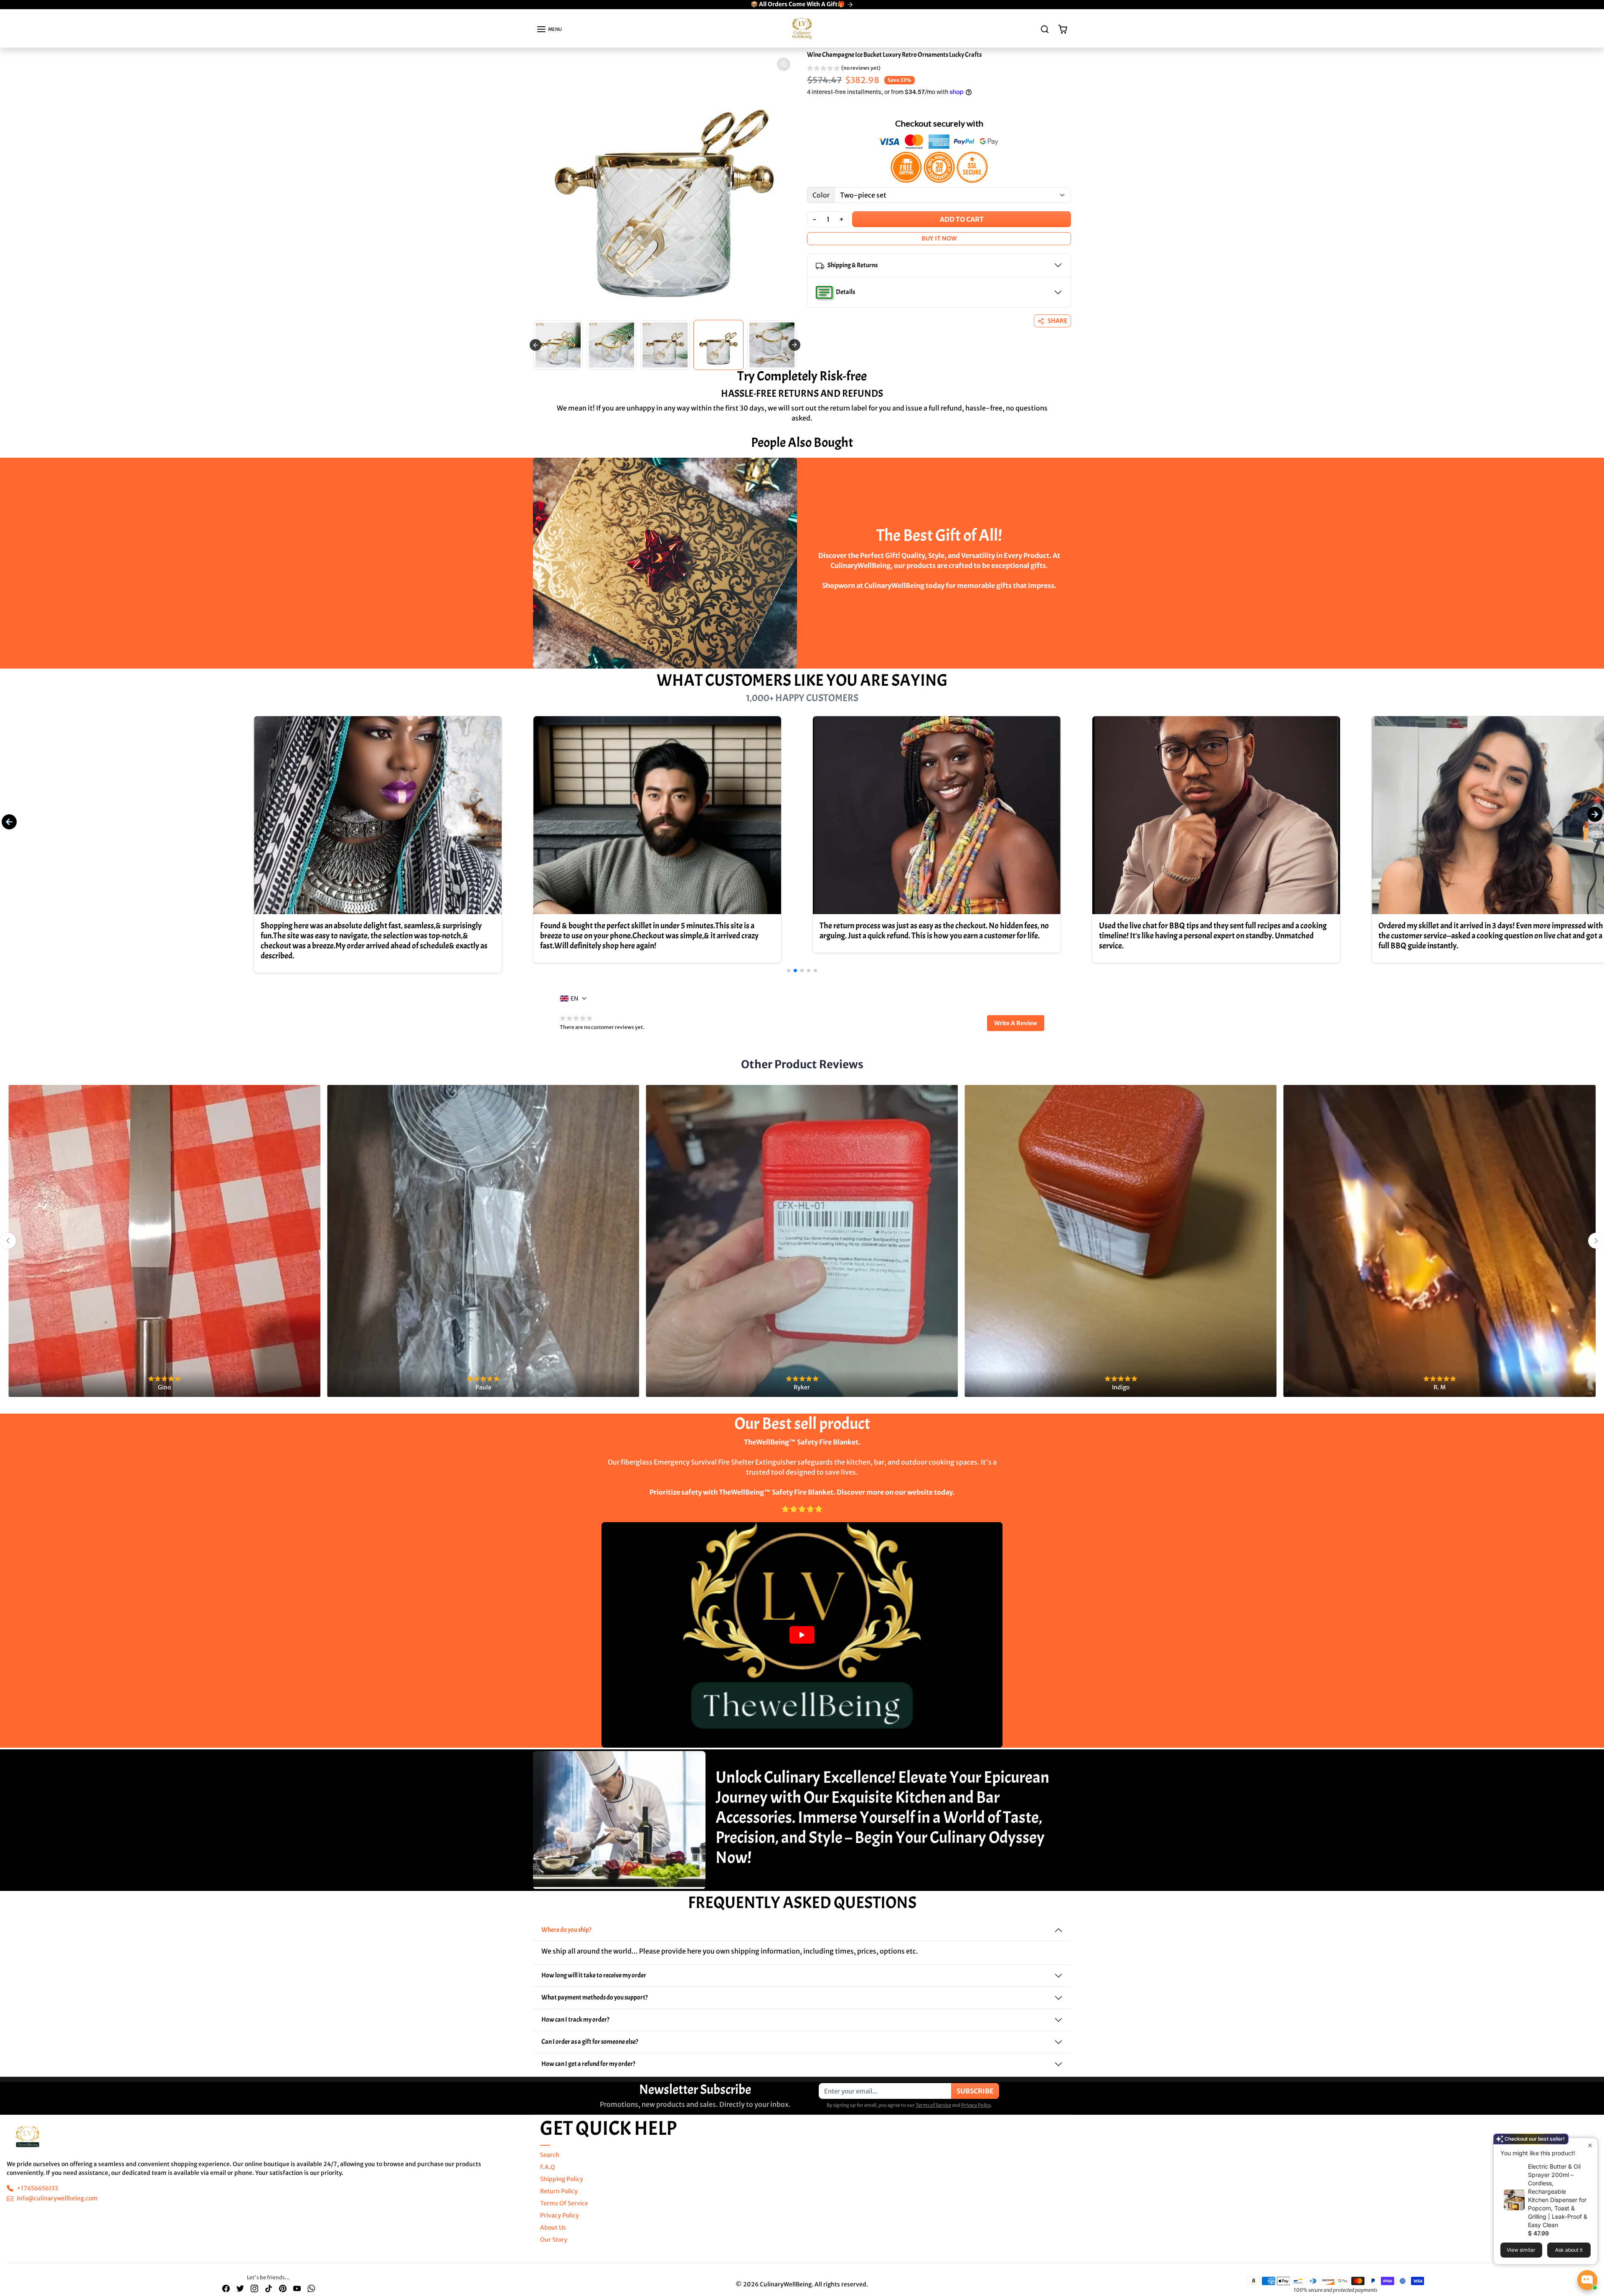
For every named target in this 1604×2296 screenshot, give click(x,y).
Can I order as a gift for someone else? (590, 2041)
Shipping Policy (562, 2179)
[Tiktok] (269, 2288)
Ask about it (1569, 2250)
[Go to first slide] (1596, 1241)
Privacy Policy (976, 2105)
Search (550, 2154)
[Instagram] (254, 2288)
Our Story (554, 2239)
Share (1057, 321)
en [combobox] (575, 998)
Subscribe (975, 2091)
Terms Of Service (564, 2203)
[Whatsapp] (311, 2288)
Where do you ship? (566, 1929)
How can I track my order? (575, 2019)
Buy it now (939, 238)
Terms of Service (933, 2105)
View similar (1521, 2250)
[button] (549, 29)
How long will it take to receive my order (594, 1975)
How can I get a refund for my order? (588, 2063)
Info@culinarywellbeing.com (57, 2198)
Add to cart (962, 219)
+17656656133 (37, 2188)
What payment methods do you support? (595, 1997)
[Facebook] (226, 2288)
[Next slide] (794, 345)
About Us (553, 2227)
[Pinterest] (283, 2288)
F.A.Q (548, 2167)
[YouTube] (297, 2288)
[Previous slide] (536, 345)
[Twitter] (240, 2288)
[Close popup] (1590, 2145)
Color (821, 195)
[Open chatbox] (1587, 2280)
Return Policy (559, 2191)
